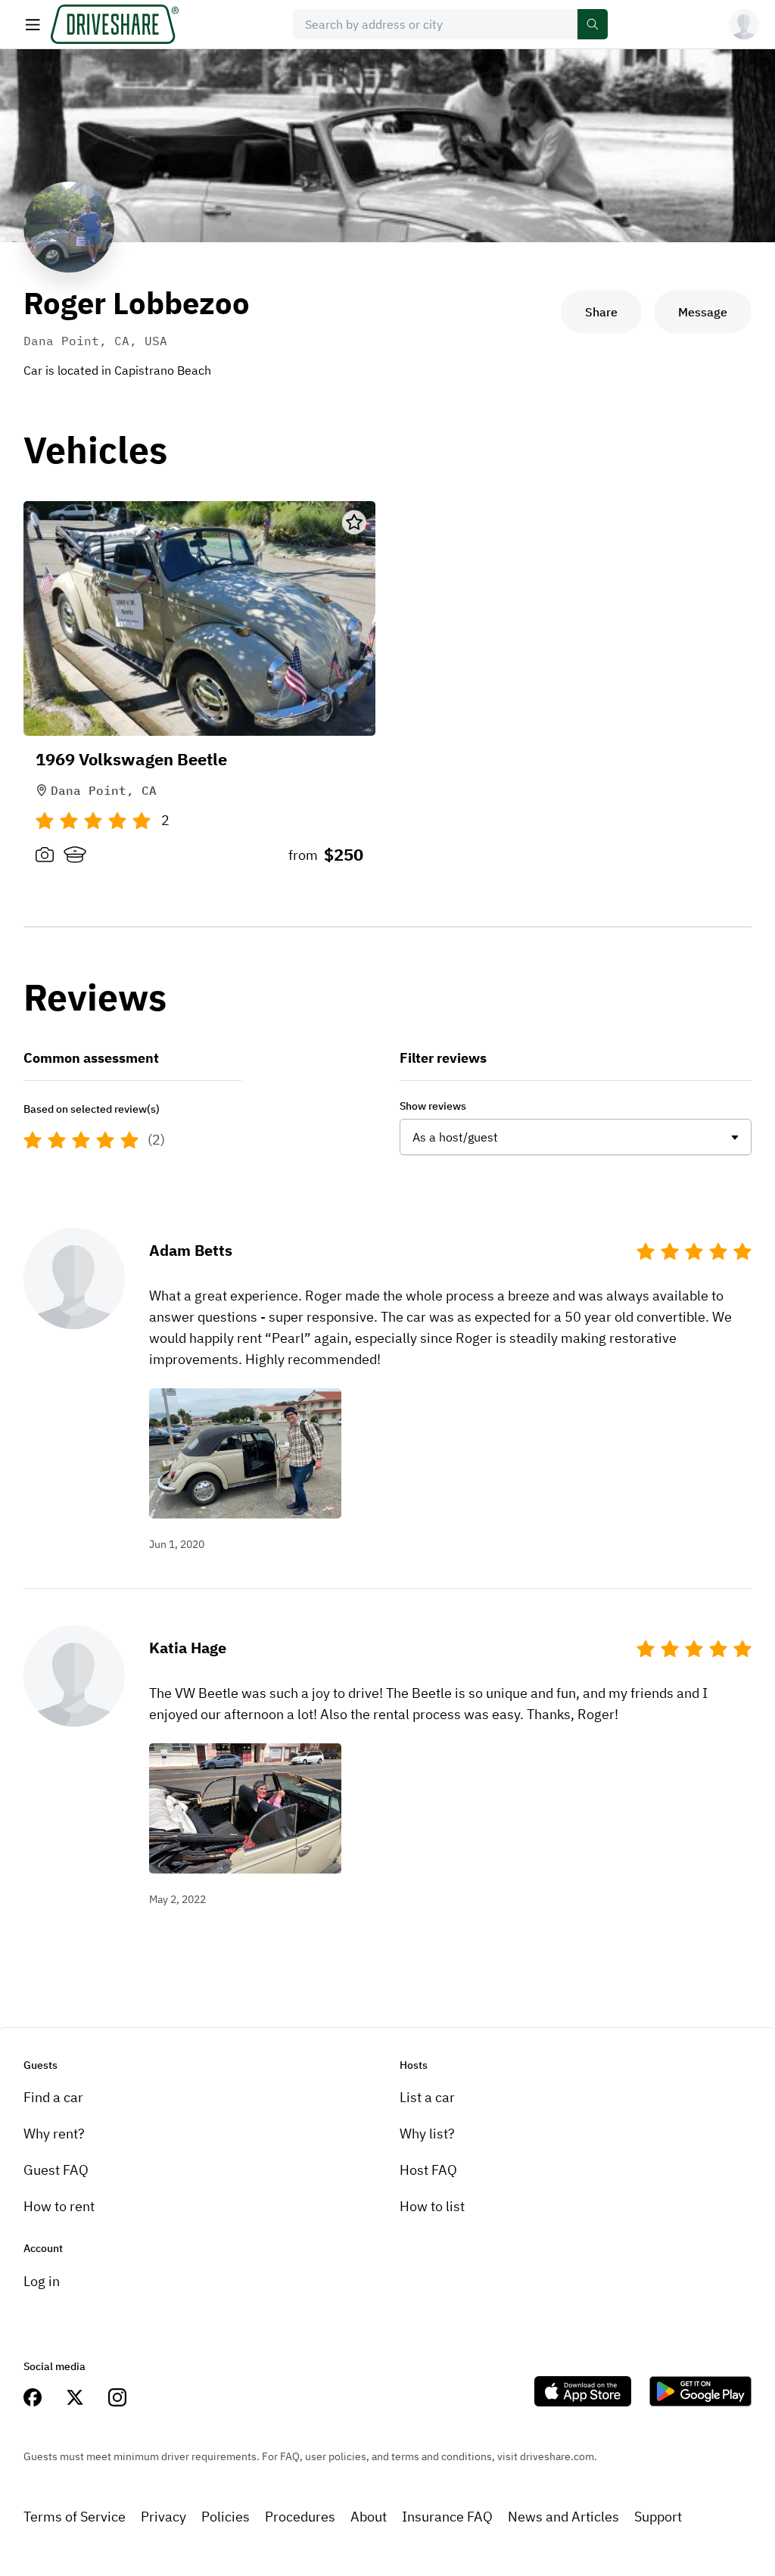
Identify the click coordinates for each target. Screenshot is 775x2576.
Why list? (427, 2134)
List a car (427, 2097)
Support (658, 2517)
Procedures (300, 2517)
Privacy (163, 2517)
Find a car (53, 2097)
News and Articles (563, 2517)
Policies (226, 2517)
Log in (42, 2281)
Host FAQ (428, 2170)
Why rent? (54, 2134)
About (369, 2517)
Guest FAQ (56, 2170)
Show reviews (433, 1106)
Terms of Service (75, 2517)
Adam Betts (191, 1250)
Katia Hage (188, 1648)
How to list (432, 2206)
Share (601, 312)
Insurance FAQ (447, 2517)
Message (703, 312)
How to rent (59, 2206)
